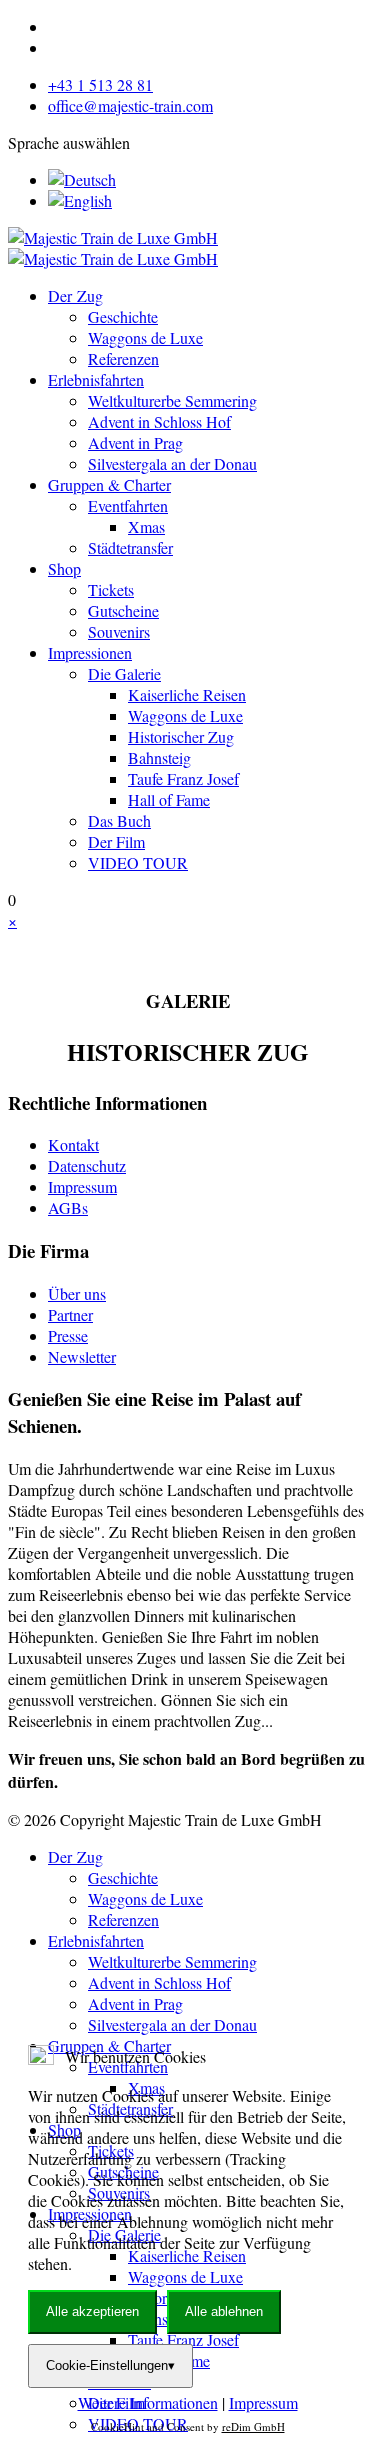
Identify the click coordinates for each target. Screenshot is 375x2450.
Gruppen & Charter (109, 484)
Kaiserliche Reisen (187, 694)
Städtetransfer (130, 547)
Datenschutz (87, 1165)
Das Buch (119, 820)
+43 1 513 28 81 (100, 84)
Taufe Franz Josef (183, 778)
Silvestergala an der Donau (172, 463)
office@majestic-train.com (130, 105)
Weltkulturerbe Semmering (172, 400)
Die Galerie (124, 673)
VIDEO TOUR (138, 862)
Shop (64, 568)
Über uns (77, 1293)
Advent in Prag (135, 442)
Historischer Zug (181, 736)
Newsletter (82, 1356)
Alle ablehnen (224, 2311)
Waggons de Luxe (145, 337)
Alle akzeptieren (92, 2311)
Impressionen (90, 652)
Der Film (116, 841)
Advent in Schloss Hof (159, 421)
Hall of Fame (169, 799)
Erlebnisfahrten (96, 379)
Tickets (111, 589)
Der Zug (75, 295)
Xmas (146, 526)
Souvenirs (119, 631)
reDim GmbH (253, 2426)
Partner (70, 1314)
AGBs (68, 1207)
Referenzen (123, 358)
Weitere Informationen (148, 2402)
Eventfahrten (128, 505)
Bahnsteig (159, 757)
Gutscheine (123, 610)
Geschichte (123, 316)
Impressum (82, 1186)
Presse (68, 1335)
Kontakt (73, 1144)
